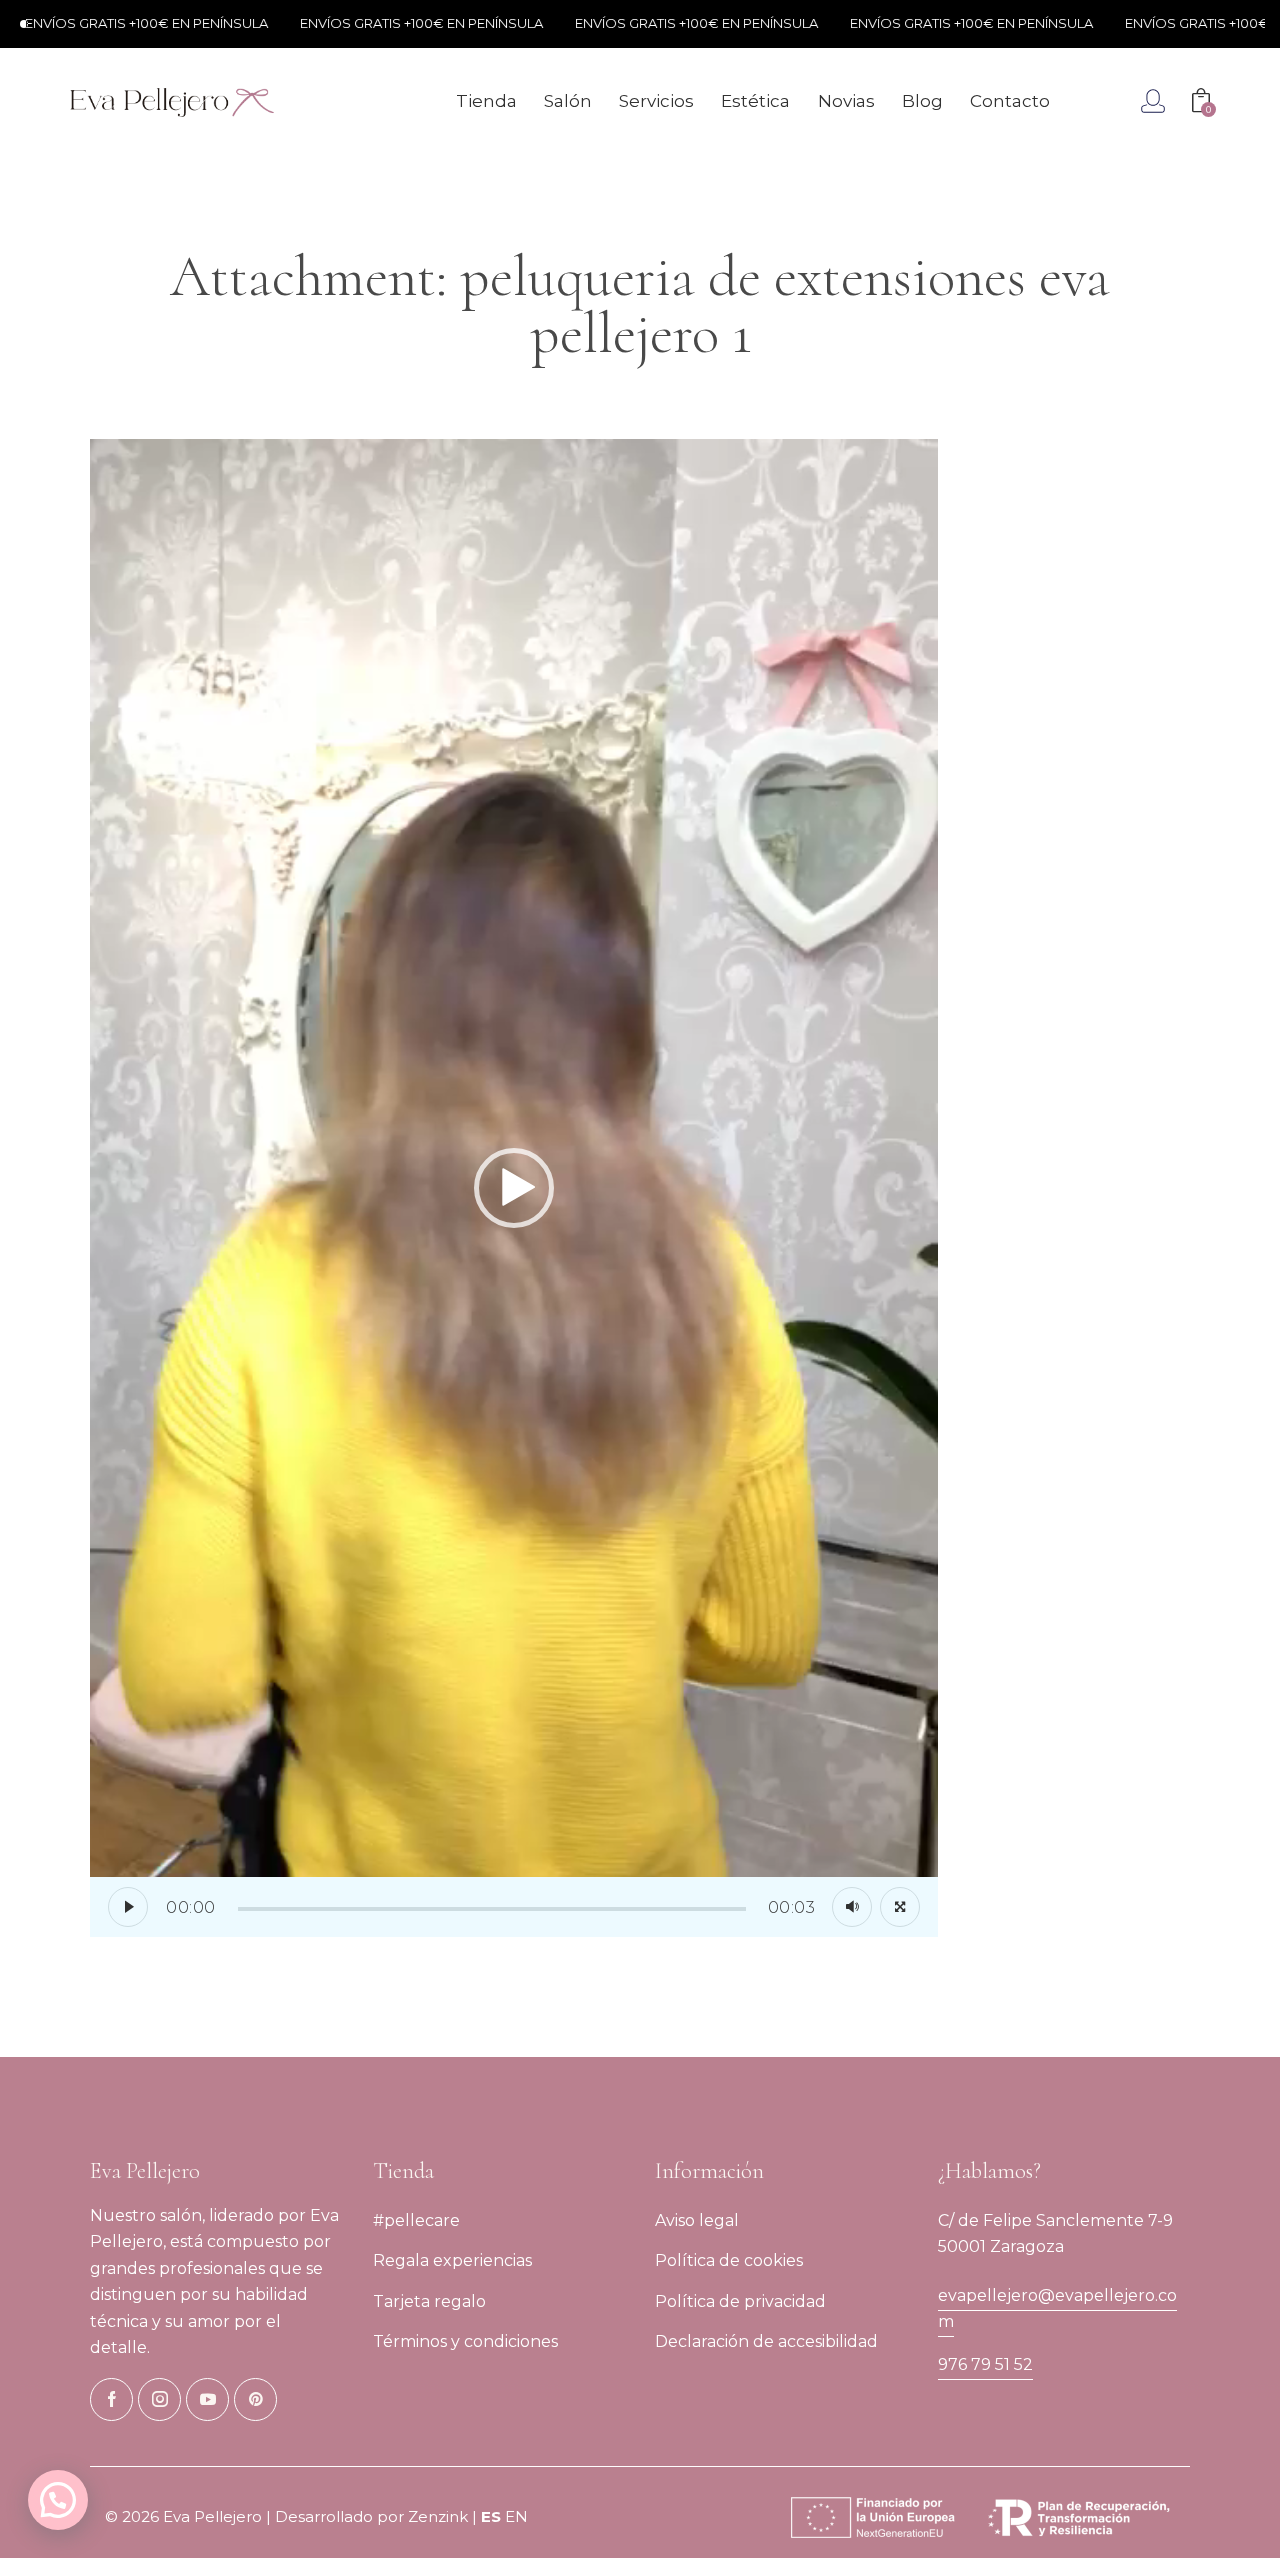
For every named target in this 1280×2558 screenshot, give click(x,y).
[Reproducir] (128, 1907)
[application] (514, 1188)
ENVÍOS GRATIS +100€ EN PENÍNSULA (359, 23)
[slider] (492, 1909)
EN (516, 2516)
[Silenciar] (852, 1907)
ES (491, 2516)
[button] (514, 1188)
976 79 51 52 (985, 2364)
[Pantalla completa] (900, 1907)
